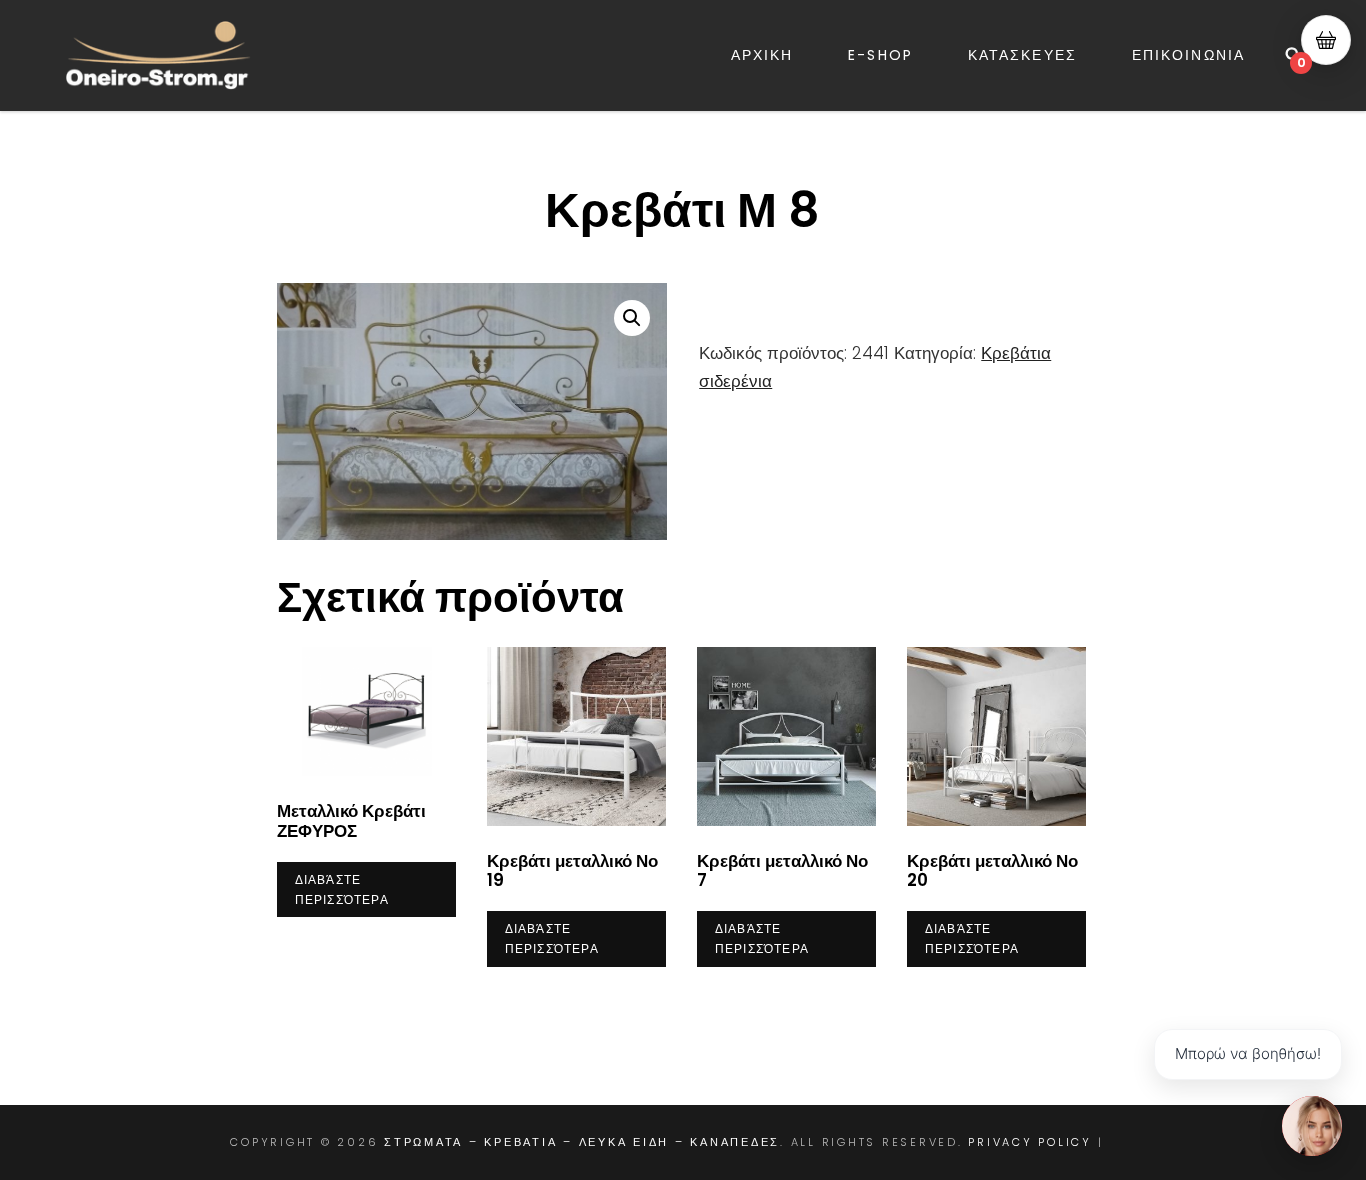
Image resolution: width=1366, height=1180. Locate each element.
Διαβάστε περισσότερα (342, 889)
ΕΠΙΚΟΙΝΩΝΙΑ (1188, 55)
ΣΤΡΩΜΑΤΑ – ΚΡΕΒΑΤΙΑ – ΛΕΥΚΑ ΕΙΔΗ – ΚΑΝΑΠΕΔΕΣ (582, 1142)
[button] (632, 318)
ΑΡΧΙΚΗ (762, 55)
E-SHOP (880, 55)
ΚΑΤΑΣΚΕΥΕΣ (1022, 55)
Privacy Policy (1030, 1142)
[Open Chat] (1312, 1126)
